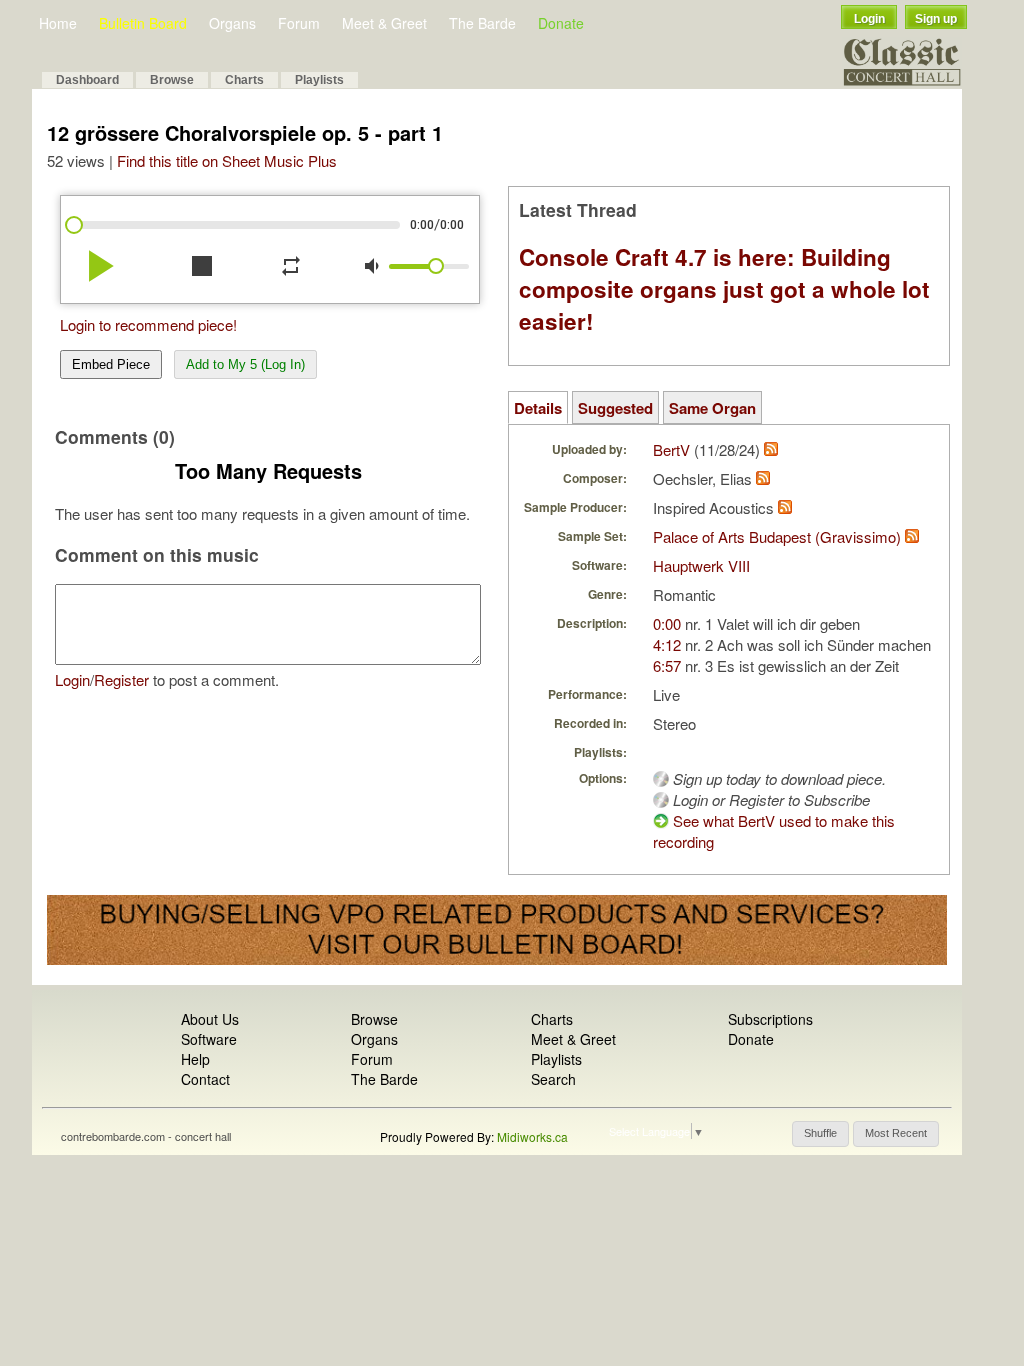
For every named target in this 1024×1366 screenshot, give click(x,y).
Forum (299, 23)
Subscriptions (770, 1019)
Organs (232, 23)
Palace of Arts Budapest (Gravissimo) (777, 536)
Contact (205, 1079)
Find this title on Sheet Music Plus (227, 160)
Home (58, 23)
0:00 (667, 623)
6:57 (667, 665)
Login (869, 19)
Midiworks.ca (532, 1136)
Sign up (936, 19)
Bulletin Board (143, 23)
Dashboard (87, 80)
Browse (172, 80)
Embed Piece (111, 364)
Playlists (319, 80)
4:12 (667, 644)
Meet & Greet (384, 23)
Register (121, 679)
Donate (561, 23)
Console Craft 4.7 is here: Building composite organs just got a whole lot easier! (724, 289)
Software (209, 1039)
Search (553, 1079)
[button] (820, 1134)
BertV (671, 449)
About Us (210, 1019)
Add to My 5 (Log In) (245, 364)
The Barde (482, 23)
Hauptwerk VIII (701, 565)
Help (195, 1059)
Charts (244, 80)
